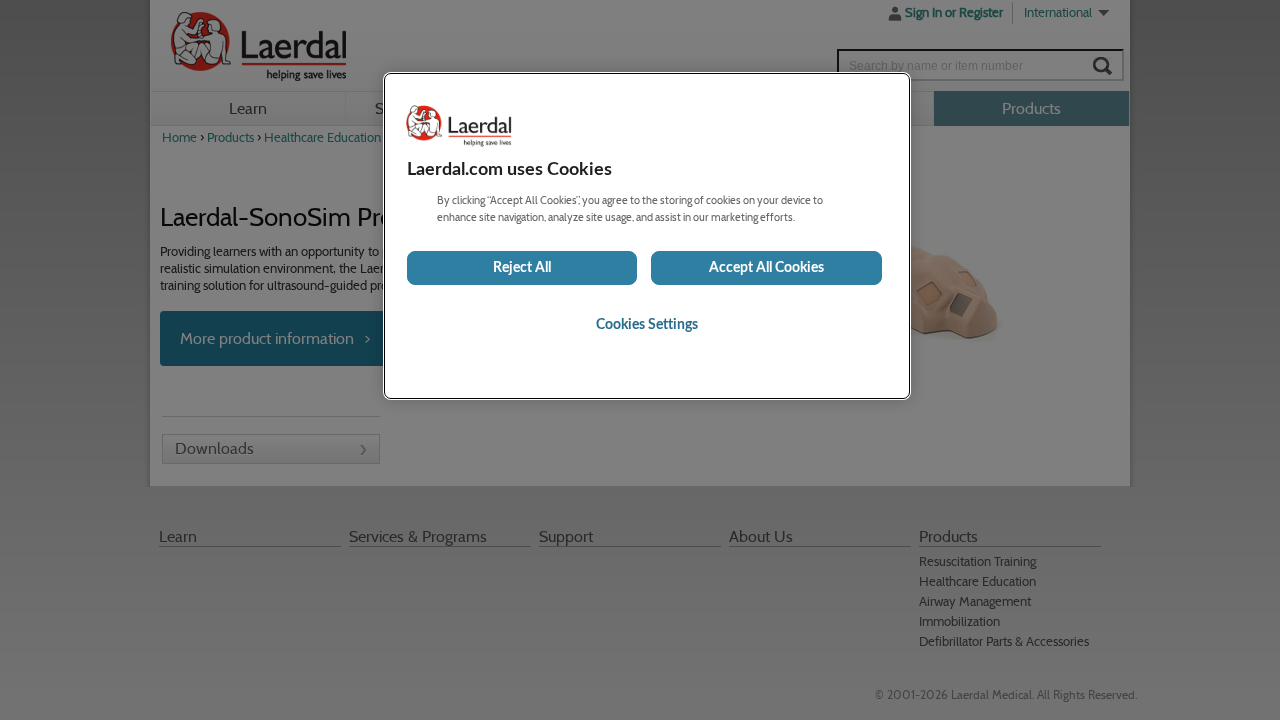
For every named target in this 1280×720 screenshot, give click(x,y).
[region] (647, 236)
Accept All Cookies (766, 268)
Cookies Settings (647, 325)
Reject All (522, 268)
